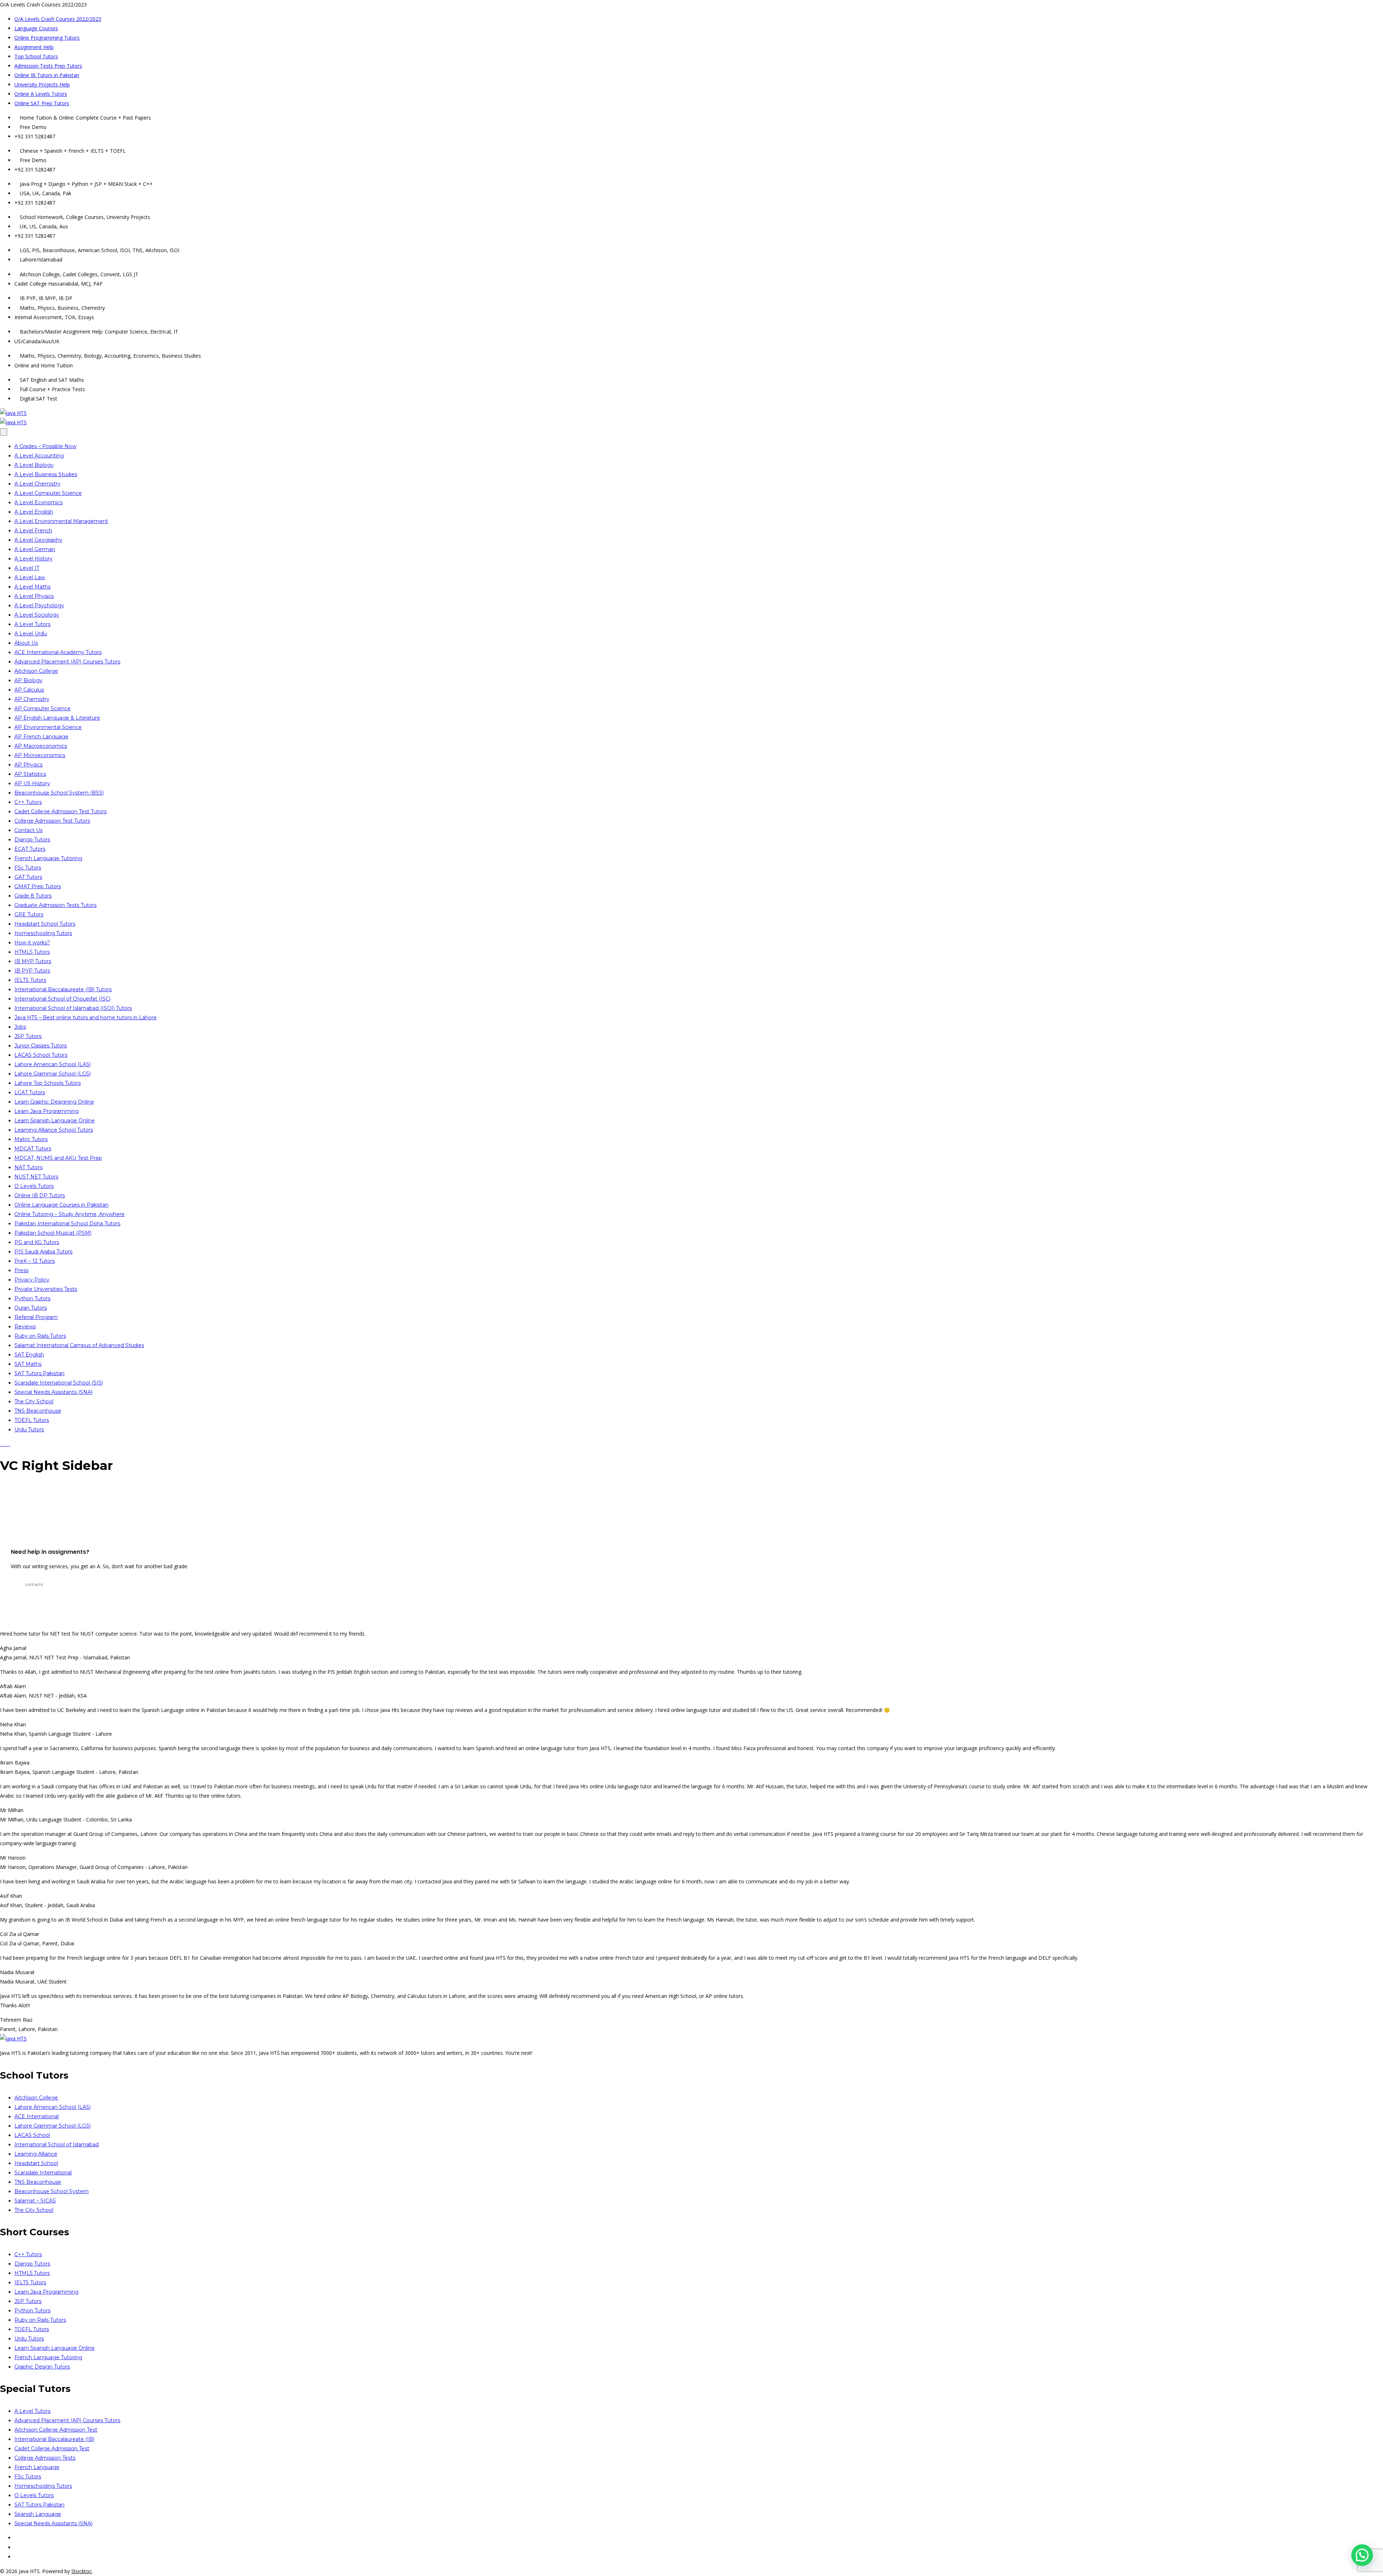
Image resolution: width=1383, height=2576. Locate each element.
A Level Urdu (31, 634)
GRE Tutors (29, 914)
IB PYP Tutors (32, 971)
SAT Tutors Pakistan (39, 1373)
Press (21, 1270)
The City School (34, 1401)
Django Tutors (32, 840)
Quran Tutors (31, 1308)
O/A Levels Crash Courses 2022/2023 (58, 19)
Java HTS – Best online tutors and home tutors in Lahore (86, 1018)
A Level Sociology (37, 615)
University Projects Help (42, 84)
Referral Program (36, 1317)
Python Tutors (32, 1298)
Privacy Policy (32, 1280)
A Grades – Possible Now (45, 446)
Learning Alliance (36, 2154)
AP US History (32, 783)
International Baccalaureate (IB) (54, 2439)
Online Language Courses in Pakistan (61, 1205)
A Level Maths (32, 587)
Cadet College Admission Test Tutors (61, 811)
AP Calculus (29, 690)
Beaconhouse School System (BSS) (59, 793)
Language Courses (36, 28)
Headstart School (36, 2163)
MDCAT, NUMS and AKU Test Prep (58, 1158)
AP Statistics (30, 774)
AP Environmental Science (48, 727)
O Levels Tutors (34, 1186)
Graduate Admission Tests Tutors (55, 905)
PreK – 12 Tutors (35, 1261)
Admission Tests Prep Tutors (48, 66)
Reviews (25, 1327)
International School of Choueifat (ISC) (62, 999)
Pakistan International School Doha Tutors (67, 1224)
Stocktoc (82, 2571)
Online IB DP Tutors (40, 1195)
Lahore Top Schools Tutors (48, 1083)
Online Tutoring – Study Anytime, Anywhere (70, 1214)
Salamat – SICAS (35, 2201)
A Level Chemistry (37, 484)
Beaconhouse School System (52, 2191)
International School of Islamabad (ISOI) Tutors (73, 1008)
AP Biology (28, 680)
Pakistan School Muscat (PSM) (53, 1233)
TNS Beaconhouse (38, 1411)
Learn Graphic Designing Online (54, 1102)
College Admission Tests (45, 2458)
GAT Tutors (28, 877)
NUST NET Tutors (36, 1177)
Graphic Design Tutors (42, 2367)
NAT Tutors (28, 1167)
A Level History (33, 559)
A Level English (34, 512)
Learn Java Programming (46, 1111)
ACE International (37, 2116)
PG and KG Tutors (37, 1242)
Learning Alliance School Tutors (54, 1130)
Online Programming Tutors (47, 38)
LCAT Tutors (30, 1092)
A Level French (33, 531)
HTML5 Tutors (32, 952)
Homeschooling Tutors (43, 933)
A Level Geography (38, 540)
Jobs (20, 1027)
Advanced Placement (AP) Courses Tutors (67, 662)
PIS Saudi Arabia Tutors (43, 1252)
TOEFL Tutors (32, 1420)
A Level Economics (39, 502)
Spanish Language (38, 2514)
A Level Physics (34, 596)
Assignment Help (34, 47)
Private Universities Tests (46, 1289)
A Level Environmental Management (61, 521)
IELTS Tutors (30, 980)
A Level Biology (34, 465)
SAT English (29, 1355)
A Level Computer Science (48, 493)
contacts (34, 1584)
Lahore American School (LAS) (53, 1064)
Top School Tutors (36, 56)
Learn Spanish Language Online (55, 1121)
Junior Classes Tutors (41, 1046)
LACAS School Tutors (41, 1055)
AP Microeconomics (40, 755)
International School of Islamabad (57, 2145)
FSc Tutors (28, 868)
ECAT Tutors (30, 849)
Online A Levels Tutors (41, 94)
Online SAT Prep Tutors (42, 103)
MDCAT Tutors (33, 1149)
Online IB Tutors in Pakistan (47, 75)
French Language (37, 2467)
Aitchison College (36, 671)
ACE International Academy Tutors (58, 652)
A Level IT (27, 568)
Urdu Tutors (29, 1430)
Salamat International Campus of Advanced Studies (79, 1345)
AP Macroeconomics (41, 746)
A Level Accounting (39, 456)
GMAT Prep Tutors (38, 886)
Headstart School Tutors (45, 924)
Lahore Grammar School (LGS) (53, 1074)
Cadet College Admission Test (52, 2448)
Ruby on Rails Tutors (40, 1336)
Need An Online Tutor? (56, 1505)
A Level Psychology (39, 605)
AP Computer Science (42, 708)
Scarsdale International (43, 2173)
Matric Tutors (31, 1139)
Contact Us (28, 830)
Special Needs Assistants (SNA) (53, 1392)
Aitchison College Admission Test (56, 2430)
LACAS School (32, 2135)
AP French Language (41, 737)
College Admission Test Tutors (52, 821)
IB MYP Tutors (33, 961)
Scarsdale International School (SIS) (59, 1383)
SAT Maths (28, 1364)
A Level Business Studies (46, 474)
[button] (1362, 2555)
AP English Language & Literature (57, 718)
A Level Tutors (32, 624)
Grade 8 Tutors (33, 896)
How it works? (32, 943)
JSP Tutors (28, 1036)
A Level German (35, 549)
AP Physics (28, 765)
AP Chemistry (32, 699)
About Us (26, 643)
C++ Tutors (28, 802)
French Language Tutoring (48, 858)
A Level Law (30, 577)
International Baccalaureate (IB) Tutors (63, 989)
